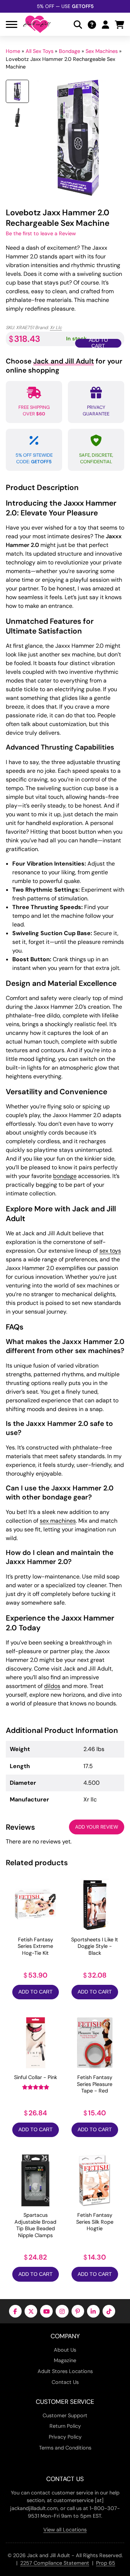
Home (13, 51)
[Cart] (120, 24)
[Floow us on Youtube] (46, 2311)
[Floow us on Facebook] (15, 2311)
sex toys (110, 1251)
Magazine (65, 2360)
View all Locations (65, 2530)
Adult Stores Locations (65, 2371)
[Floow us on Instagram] (62, 2311)
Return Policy (65, 2426)
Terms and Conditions (65, 2448)
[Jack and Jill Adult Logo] (37, 24)
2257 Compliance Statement (55, 2563)
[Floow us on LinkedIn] (93, 2311)
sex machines (58, 1521)
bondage (65, 1176)
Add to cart (98, 343)
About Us (65, 2350)
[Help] (92, 24)
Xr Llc (56, 327)
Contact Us (65, 2382)
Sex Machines (102, 51)
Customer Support (65, 2415)
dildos (52, 1686)
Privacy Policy (65, 2437)
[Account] (105, 24)
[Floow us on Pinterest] (78, 2311)
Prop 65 (106, 2563)
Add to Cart (36, 1992)
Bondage (70, 51)
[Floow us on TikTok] (109, 2311)
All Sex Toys (40, 51)
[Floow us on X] (31, 2311)
